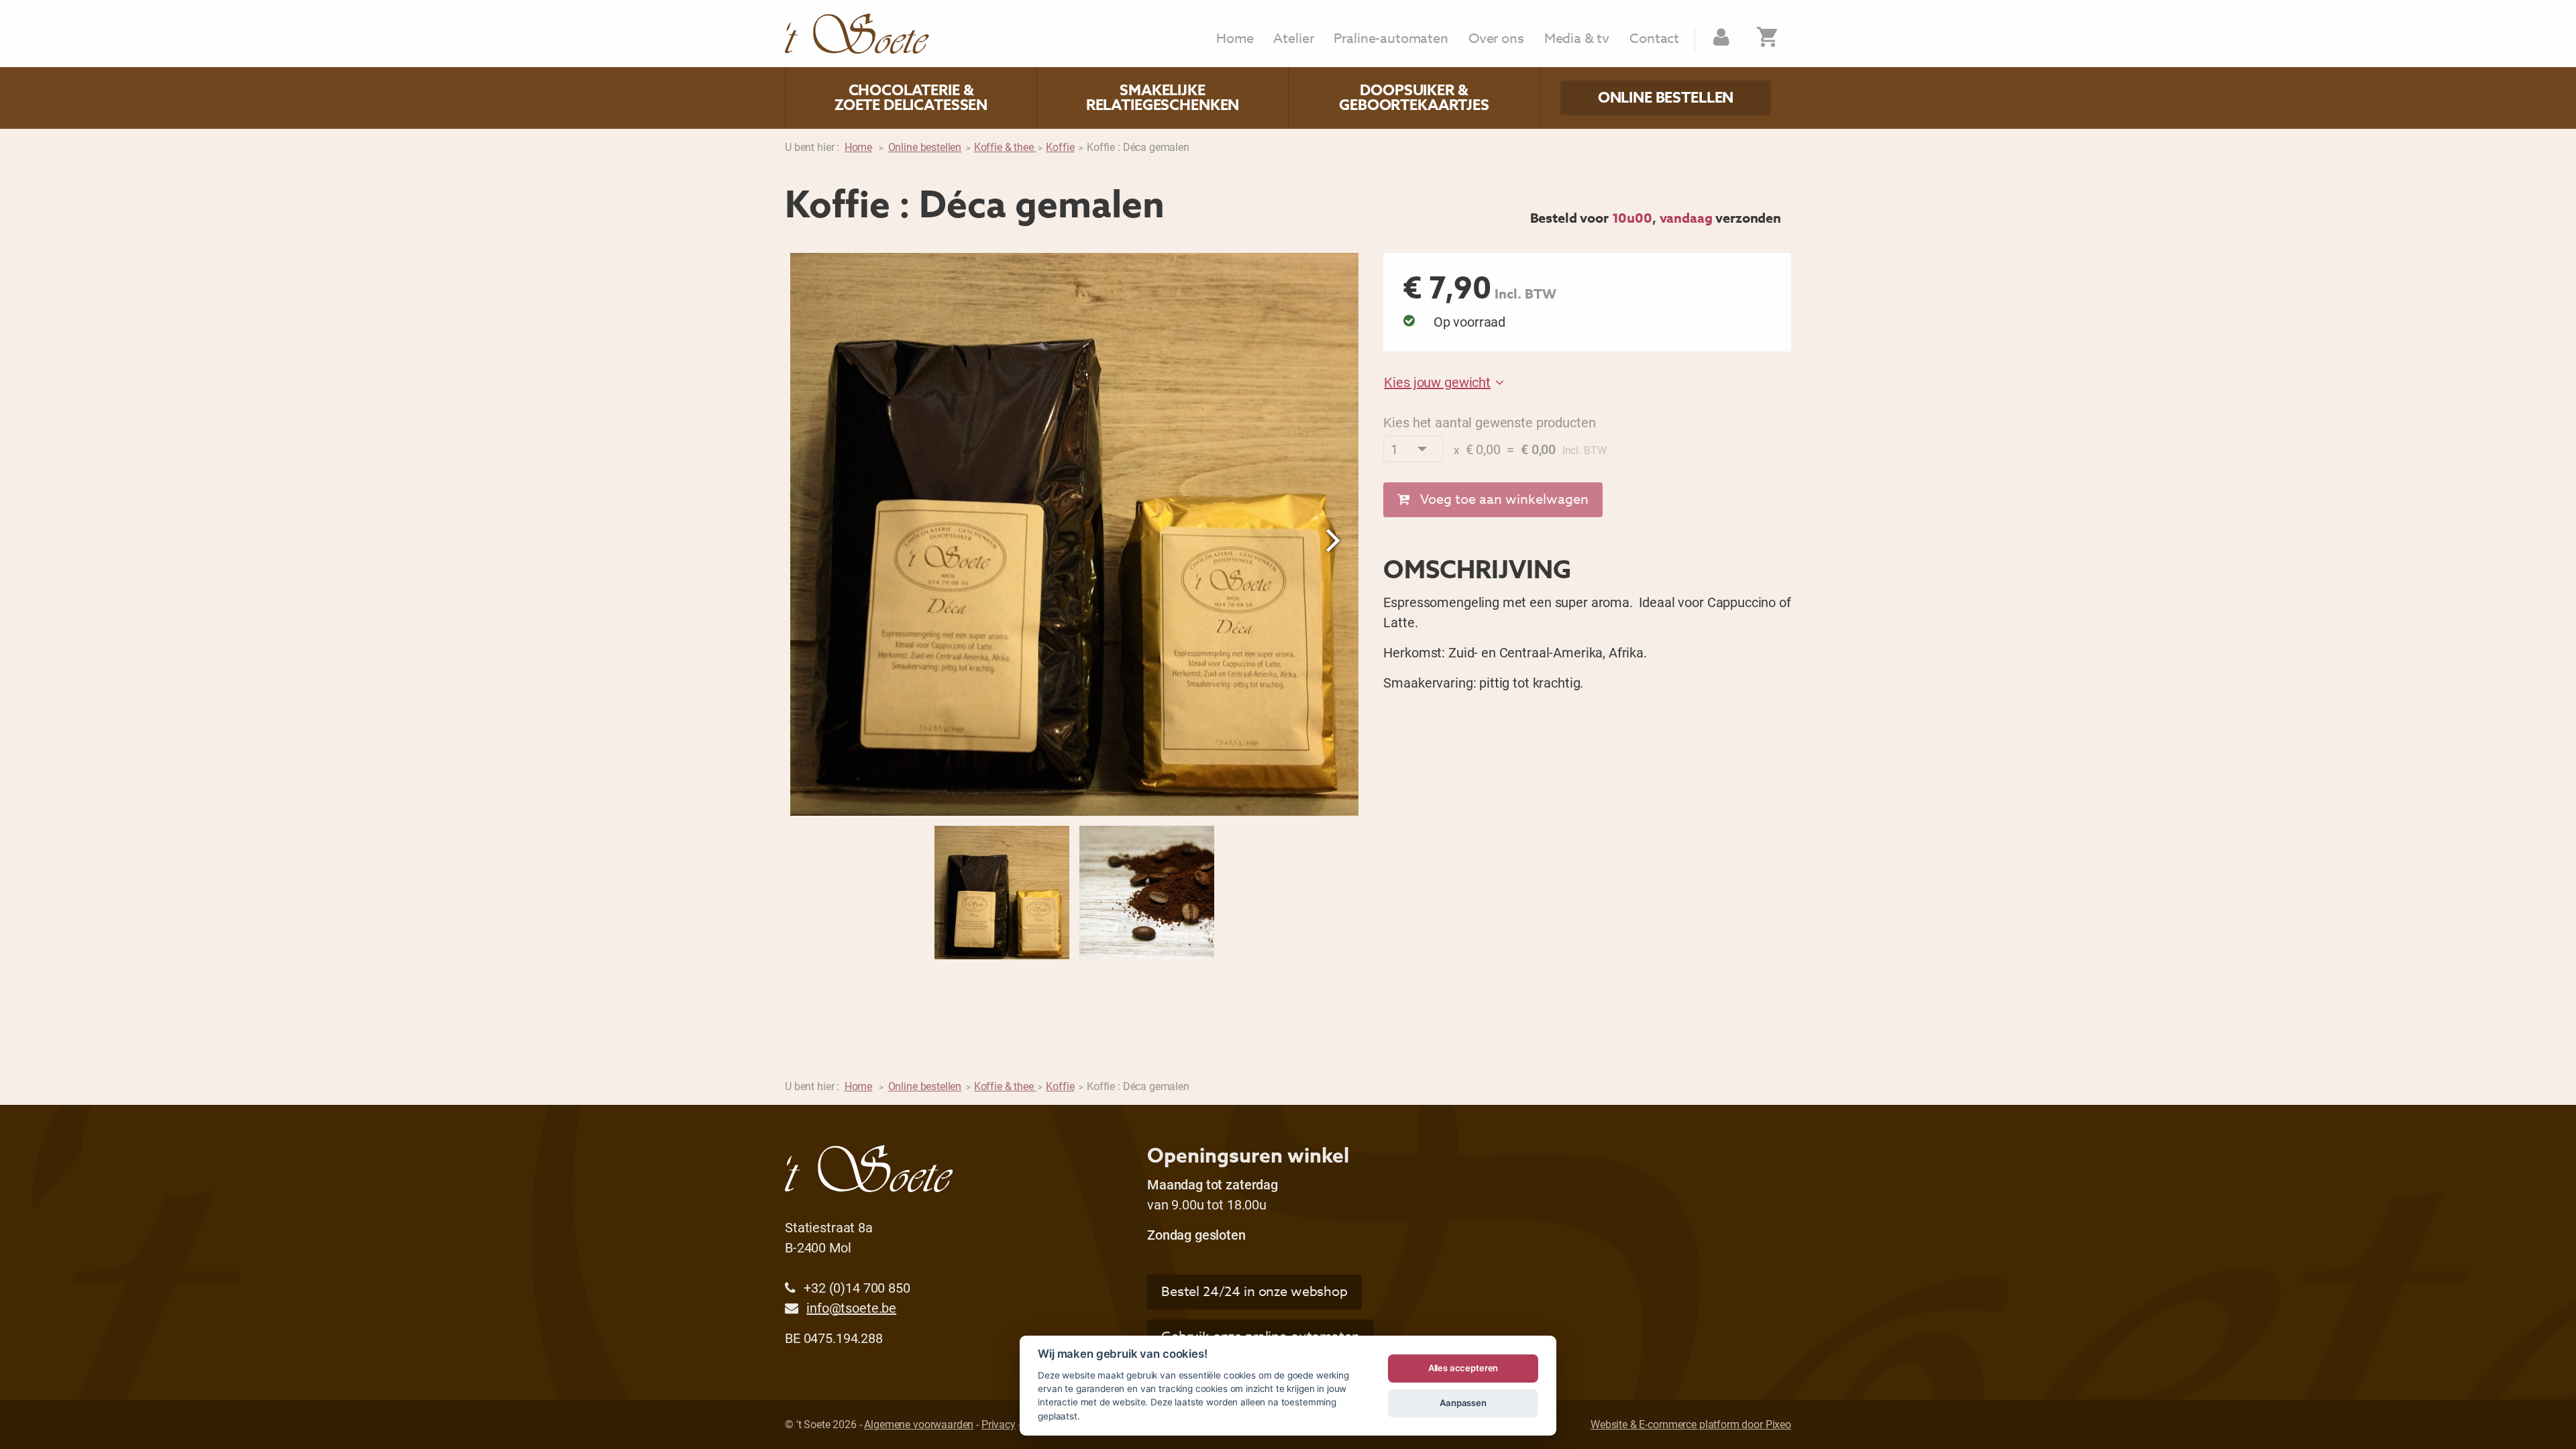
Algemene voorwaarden (919, 1424)
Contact (1654, 39)
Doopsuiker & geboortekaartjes (1414, 98)
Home (1235, 39)
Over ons (1496, 39)
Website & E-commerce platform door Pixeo (1691, 1424)
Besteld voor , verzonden (1656, 218)
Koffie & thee (1005, 147)
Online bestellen (1666, 98)
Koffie (1060, 147)
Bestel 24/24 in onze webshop (1254, 1292)
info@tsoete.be (851, 1307)
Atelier (1293, 39)
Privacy (999, 1424)
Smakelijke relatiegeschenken (1163, 98)
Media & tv (1577, 39)
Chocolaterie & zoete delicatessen (911, 98)
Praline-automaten (1391, 39)
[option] (1074, 534)
